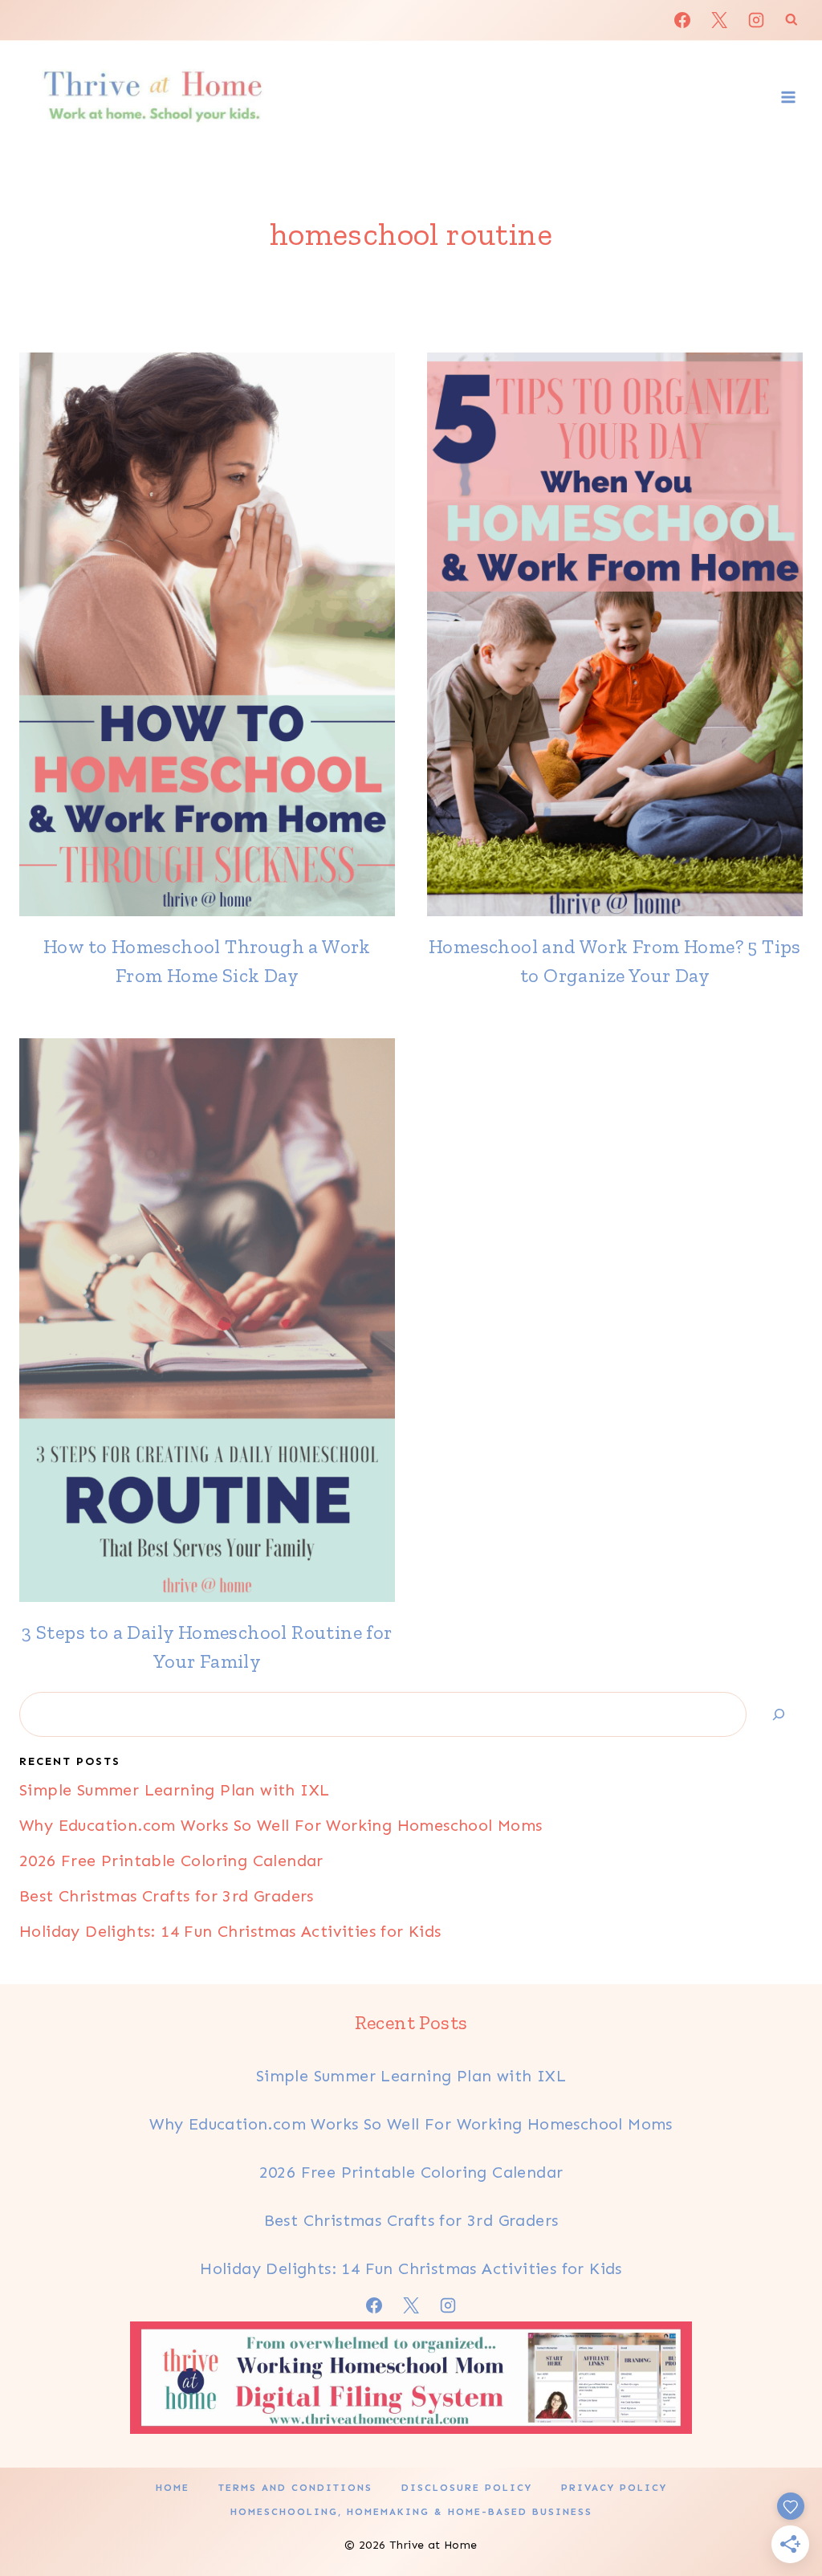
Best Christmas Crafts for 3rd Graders (167, 1896)
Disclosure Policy (467, 2488)
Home (173, 2488)
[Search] (779, 1714)
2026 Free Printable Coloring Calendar (171, 1861)
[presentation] (207, 634)
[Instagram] (756, 20)
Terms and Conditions (295, 2488)
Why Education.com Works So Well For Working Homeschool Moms (281, 1825)
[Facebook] (682, 20)
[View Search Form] (791, 20)
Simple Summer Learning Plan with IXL (174, 1790)
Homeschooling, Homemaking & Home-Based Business (411, 2512)
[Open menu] (788, 97)
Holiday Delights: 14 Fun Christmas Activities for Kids (230, 1931)
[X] (719, 20)
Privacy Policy (614, 2488)
